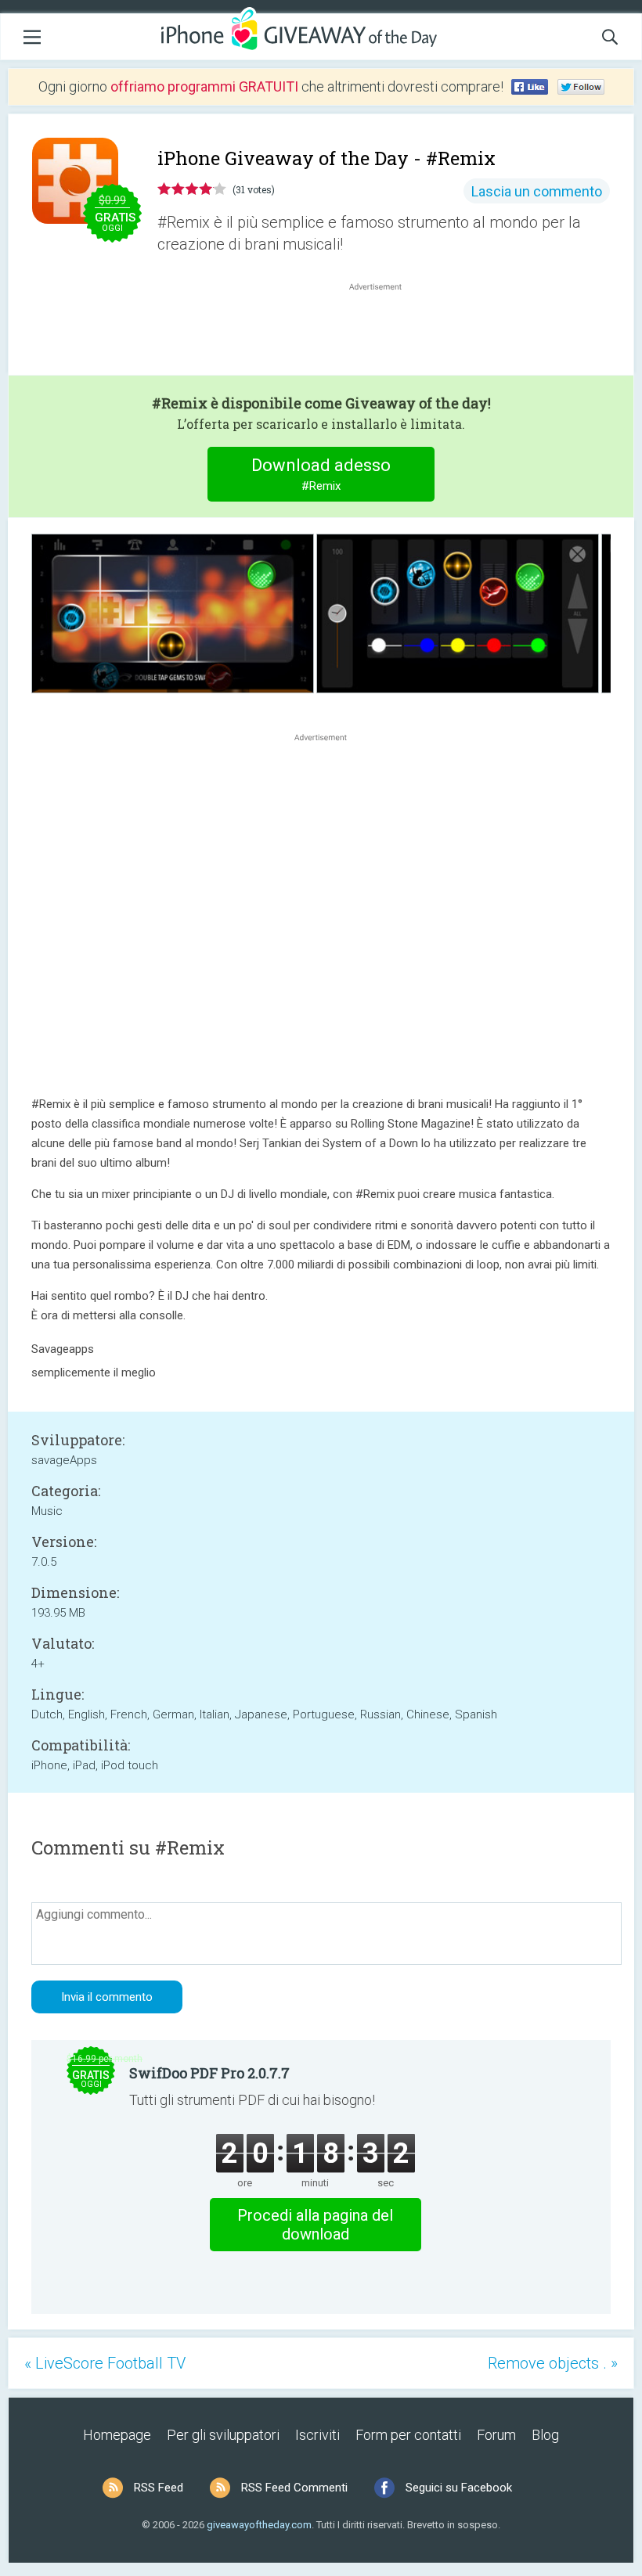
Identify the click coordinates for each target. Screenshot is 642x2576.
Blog (545, 2435)
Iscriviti (317, 2435)
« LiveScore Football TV (105, 2363)
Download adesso (321, 474)
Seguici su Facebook (459, 2488)
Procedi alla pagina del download (315, 2225)
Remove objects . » (553, 2363)
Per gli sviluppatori (223, 2435)
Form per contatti (408, 2435)
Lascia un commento (537, 191)
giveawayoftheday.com (259, 2525)
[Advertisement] (384, 332)
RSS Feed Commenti (294, 2488)
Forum (496, 2435)
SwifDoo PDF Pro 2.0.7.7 (209, 2073)
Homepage (117, 2435)
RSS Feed (159, 2488)
